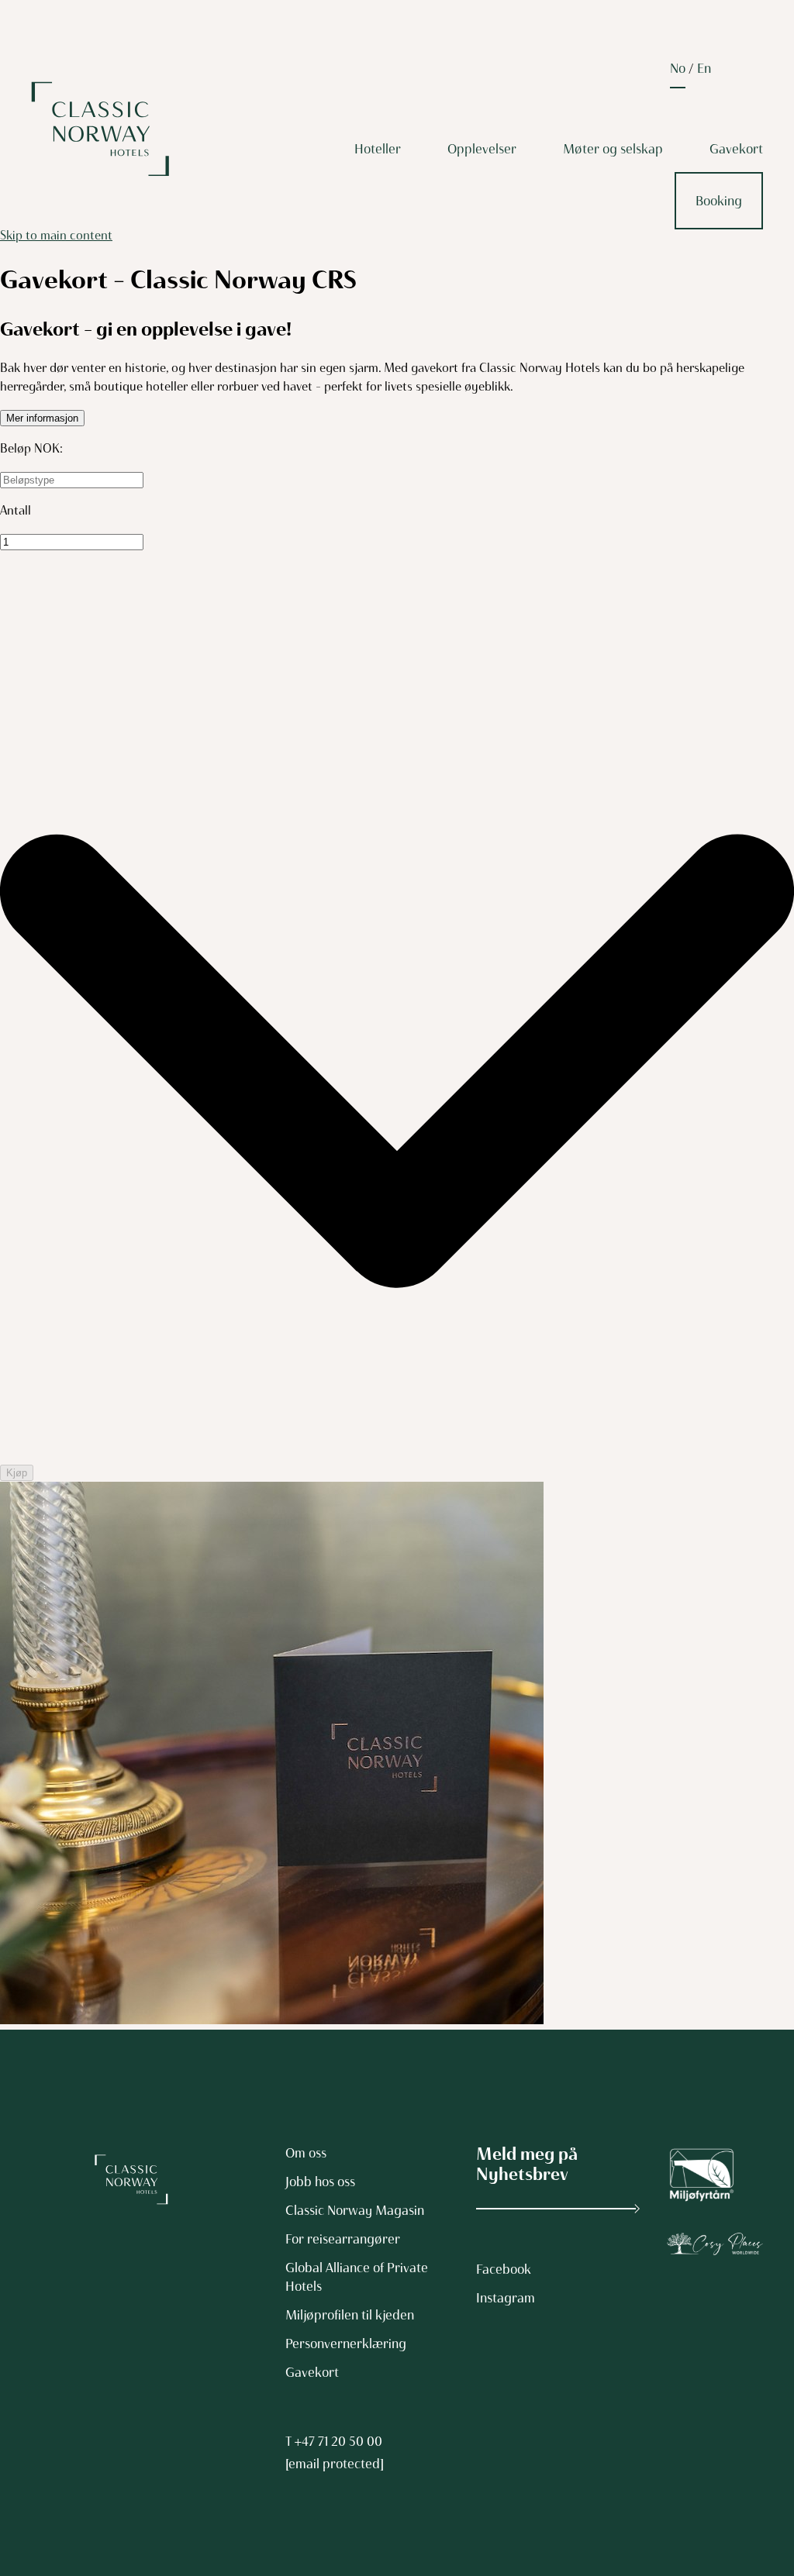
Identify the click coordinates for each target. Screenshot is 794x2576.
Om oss (306, 2153)
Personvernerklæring (346, 2344)
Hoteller (378, 149)
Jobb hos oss (320, 2182)
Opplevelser (482, 149)
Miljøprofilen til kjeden (350, 2315)
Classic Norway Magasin (355, 2210)
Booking (719, 201)
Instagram (506, 2298)
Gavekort (736, 149)
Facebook (504, 2269)
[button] (42, 418)
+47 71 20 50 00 (338, 2441)
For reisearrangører (343, 2239)
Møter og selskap (613, 149)
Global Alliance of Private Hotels (357, 2277)
